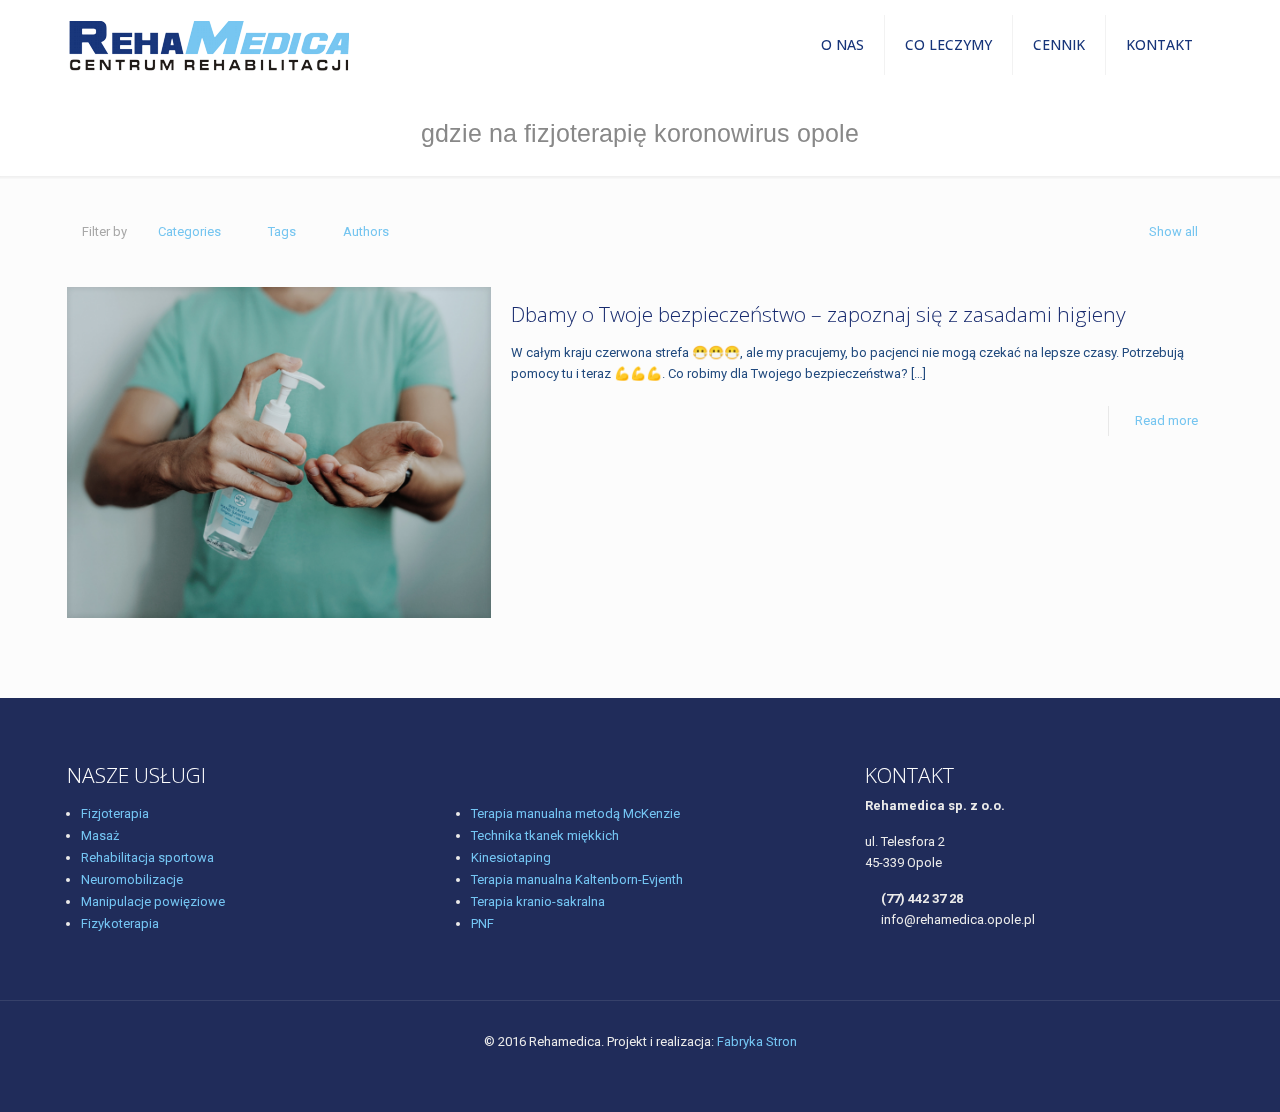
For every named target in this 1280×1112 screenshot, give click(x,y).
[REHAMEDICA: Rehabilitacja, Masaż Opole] (209, 45)
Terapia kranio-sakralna (538, 901)
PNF (482, 923)
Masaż (100, 835)
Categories (189, 231)
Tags (282, 231)
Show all (1173, 231)
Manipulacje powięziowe (153, 901)
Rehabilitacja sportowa (147, 857)
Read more (1166, 420)
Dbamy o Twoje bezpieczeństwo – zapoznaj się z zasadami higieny (818, 314)
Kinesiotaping (511, 857)
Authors (366, 231)
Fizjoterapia (115, 813)
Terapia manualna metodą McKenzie (575, 813)
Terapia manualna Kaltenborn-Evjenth (577, 879)
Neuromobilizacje (132, 879)
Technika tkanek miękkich (545, 835)
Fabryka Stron (757, 1041)
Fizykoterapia (120, 923)
